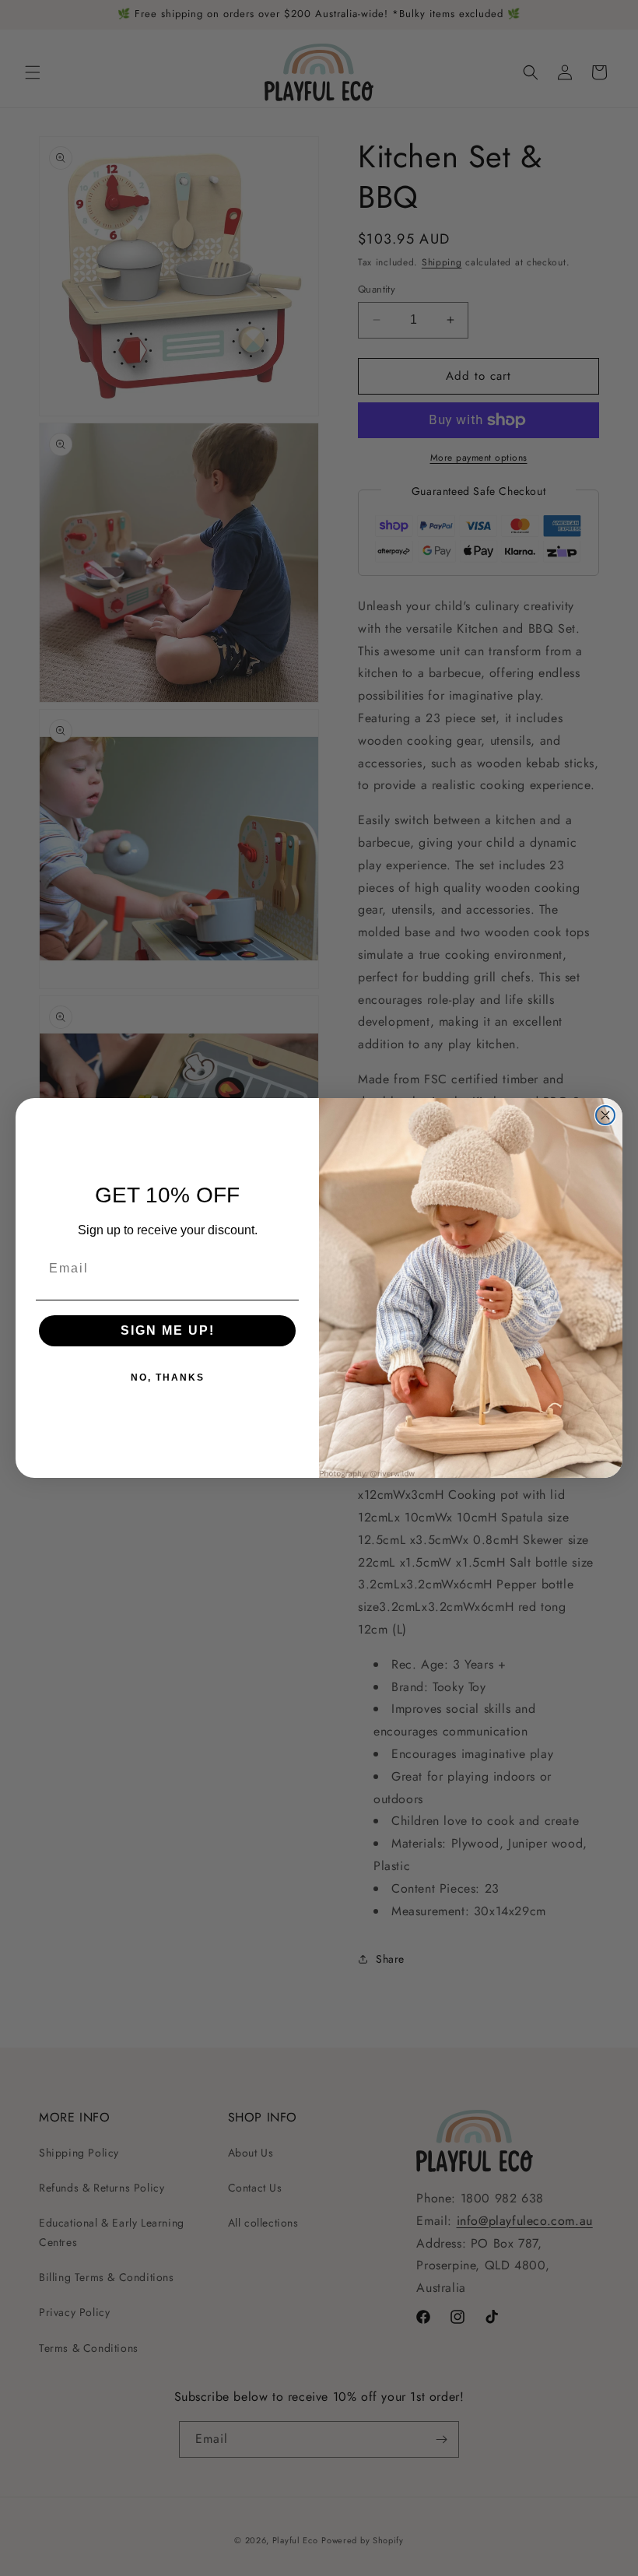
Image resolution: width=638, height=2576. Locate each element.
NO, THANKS (168, 1377)
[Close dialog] (605, 1115)
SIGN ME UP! (168, 1330)
